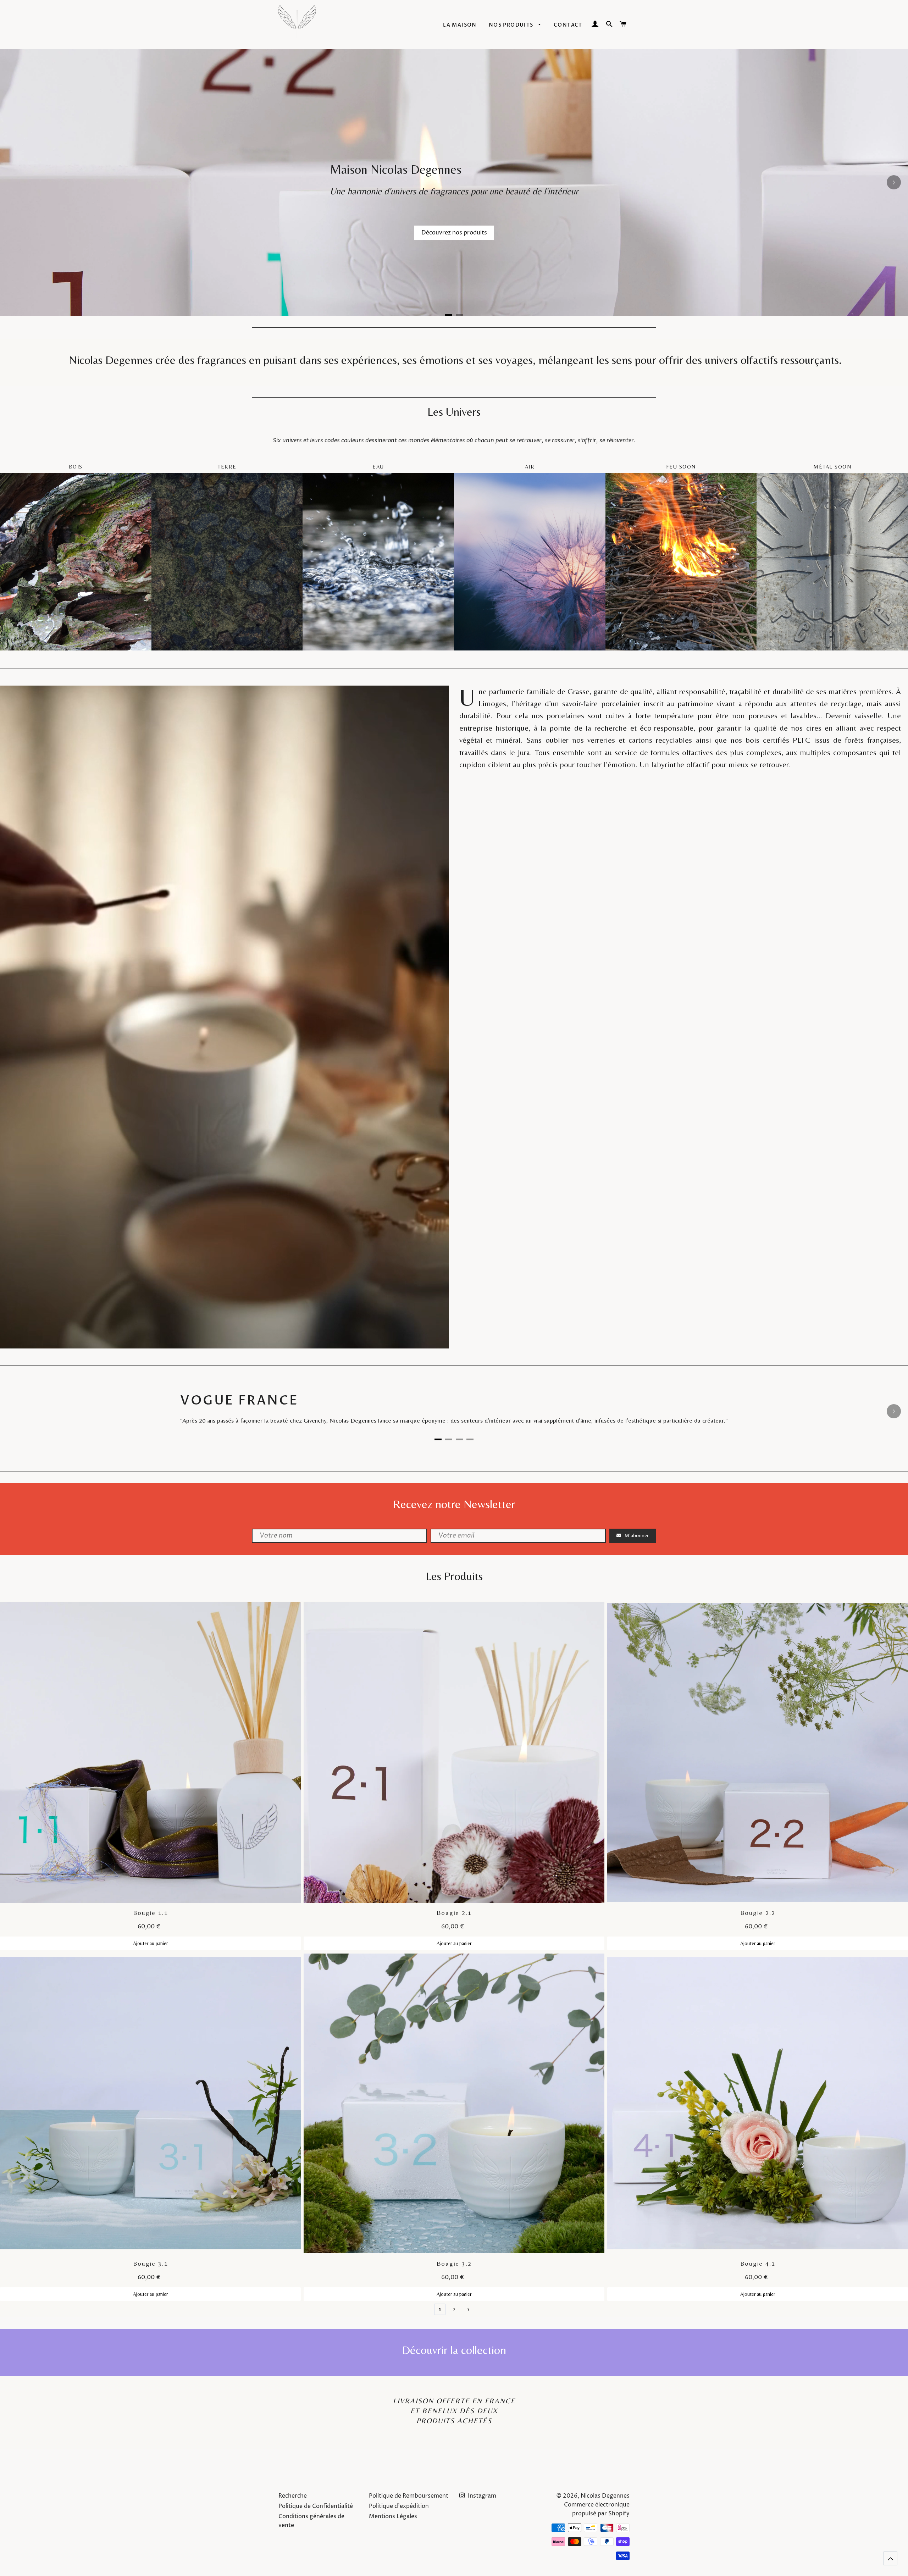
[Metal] (832, 562)
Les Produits (454, 1576)
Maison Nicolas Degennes (396, 169)
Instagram (481, 2496)
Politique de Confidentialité (316, 2506)
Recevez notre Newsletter (454, 1504)
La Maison (460, 25)
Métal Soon (832, 467)
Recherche (293, 2496)
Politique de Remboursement (409, 2496)
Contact (568, 25)
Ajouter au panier (150, 1943)
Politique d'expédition (399, 2506)
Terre (227, 467)
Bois (76, 467)
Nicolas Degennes (605, 2496)
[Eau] (378, 562)
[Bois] (76, 562)
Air (530, 467)
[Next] (894, 182)
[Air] (530, 562)
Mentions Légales (393, 2516)
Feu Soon (681, 467)
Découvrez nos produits (454, 233)
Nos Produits (512, 25)
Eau (378, 467)
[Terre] (227, 562)
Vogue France (241, 1400)
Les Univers (454, 411)
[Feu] (681, 562)
